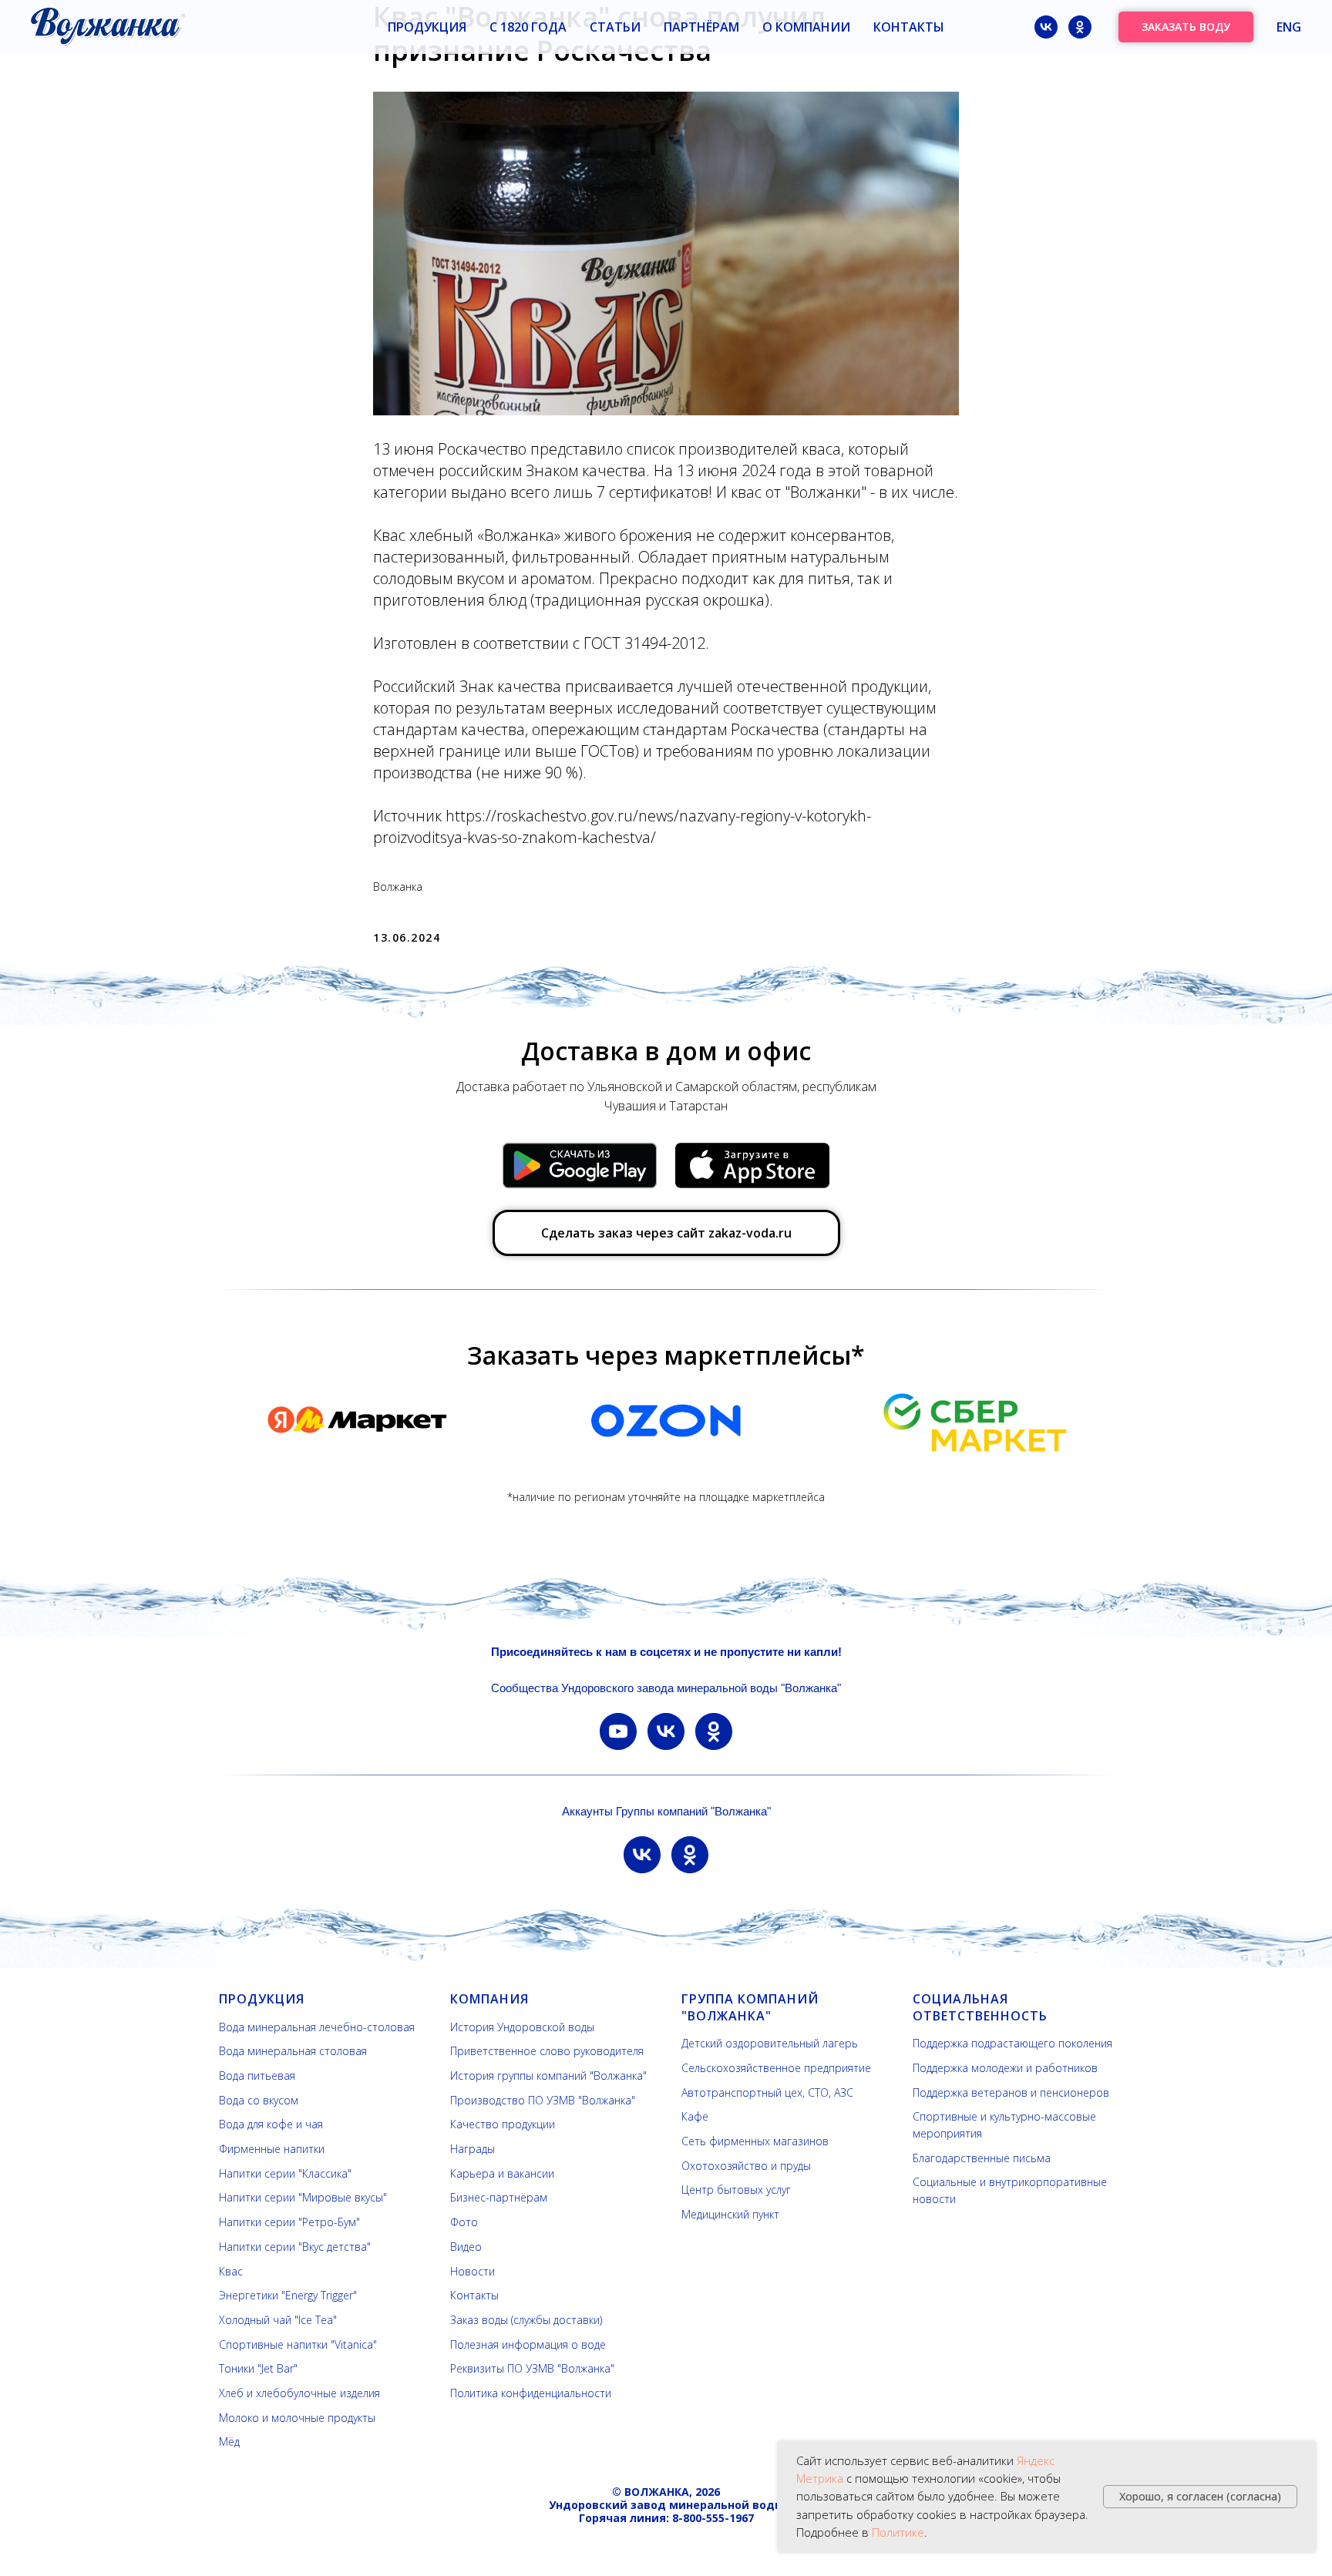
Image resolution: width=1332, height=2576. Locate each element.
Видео (466, 2247)
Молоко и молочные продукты (297, 2418)
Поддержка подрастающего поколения (1012, 2043)
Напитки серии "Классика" (285, 2173)
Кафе (695, 2116)
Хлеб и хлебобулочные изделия (299, 2393)
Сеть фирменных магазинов (755, 2141)
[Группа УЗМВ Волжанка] (666, 1731)
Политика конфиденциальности (531, 2393)
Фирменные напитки (272, 2149)
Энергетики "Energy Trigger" (288, 2295)
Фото (464, 2222)
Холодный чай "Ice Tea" (278, 2320)
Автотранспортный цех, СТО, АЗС (767, 2092)
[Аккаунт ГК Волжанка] (642, 1855)
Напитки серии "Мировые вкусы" (303, 2197)
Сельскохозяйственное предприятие (776, 2068)
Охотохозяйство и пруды (746, 2166)
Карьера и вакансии (502, 2173)
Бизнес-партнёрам (499, 2197)
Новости (473, 2271)
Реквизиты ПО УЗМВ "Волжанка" (532, 2368)
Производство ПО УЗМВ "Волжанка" (543, 2100)
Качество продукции (503, 2124)
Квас (231, 2271)
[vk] (1046, 27)
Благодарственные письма (982, 2158)
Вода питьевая (257, 2076)
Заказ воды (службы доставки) (526, 2320)
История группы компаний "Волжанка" (548, 2076)
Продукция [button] (427, 27)
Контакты (909, 27)
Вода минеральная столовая (293, 2051)
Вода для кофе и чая (271, 2124)
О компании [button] (806, 27)
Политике (898, 2532)
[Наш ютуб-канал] (618, 1731)
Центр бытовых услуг (736, 2190)
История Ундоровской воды (522, 2027)
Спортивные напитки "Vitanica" (298, 2344)
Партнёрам (701, 27)
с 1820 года (528, 27)
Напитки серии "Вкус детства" (295, 2247)
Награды (473, 2149)
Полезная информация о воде (528, 2344)
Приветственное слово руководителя (547, 2051)
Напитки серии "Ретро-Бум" (289, 2222)
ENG (1289, 27)
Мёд (229, 2442)
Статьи (615, 27)
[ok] (1080, 27)
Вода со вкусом (259, 2100)
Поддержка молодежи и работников (1005, 2068)
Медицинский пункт (730, 2214)
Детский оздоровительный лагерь (770, 2043)
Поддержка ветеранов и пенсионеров (1011, 2092)
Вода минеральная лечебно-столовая (317, 2027)
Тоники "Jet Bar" (258, 2368)
